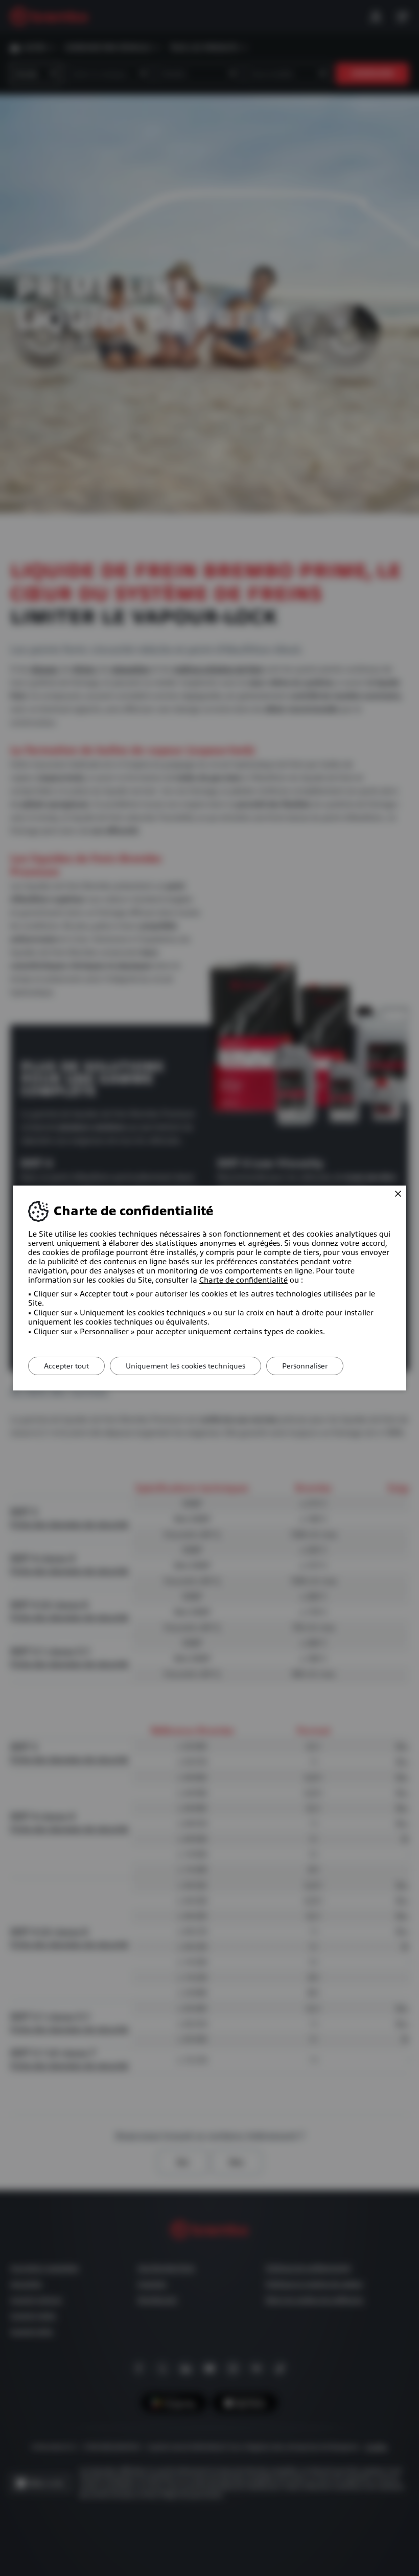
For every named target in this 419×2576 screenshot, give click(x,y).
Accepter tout (66, 1366)
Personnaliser (305, 1366)
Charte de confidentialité (243, 1280)
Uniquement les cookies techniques (185, 1366)
